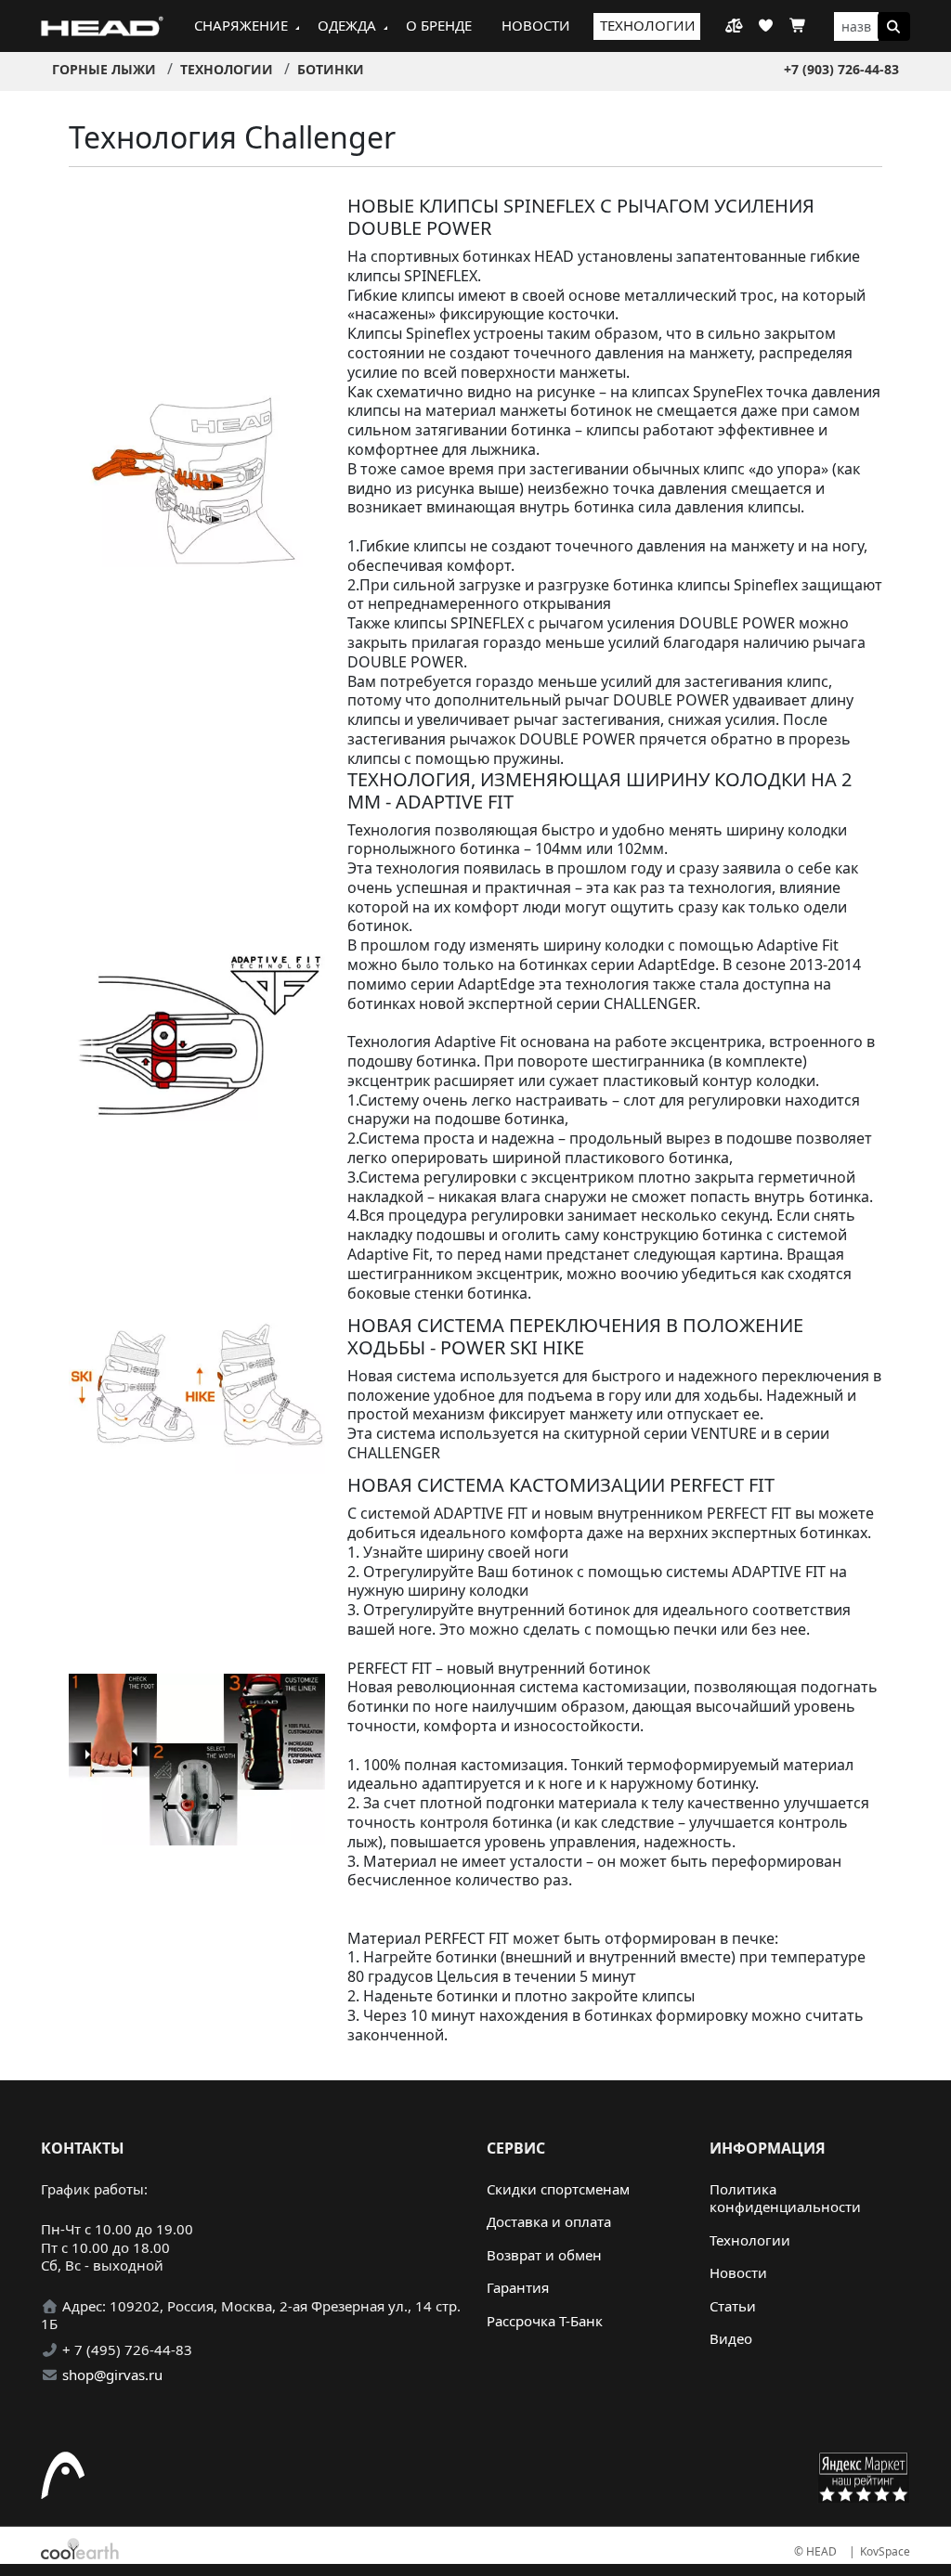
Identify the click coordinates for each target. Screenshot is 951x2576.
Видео (731, 2338)
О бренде (439, 25)
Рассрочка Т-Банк (545, 2321)
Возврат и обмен (544, 2255)
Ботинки (331, 69)
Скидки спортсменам (558, 2189)
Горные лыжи (104, 69)
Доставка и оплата (549, 2221)
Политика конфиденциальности (785, 2198)
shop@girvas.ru (112, 2375)
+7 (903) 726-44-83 (841, 69)
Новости (536, 25)
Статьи (733, 2306)
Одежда (347, 25)
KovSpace (885, 2551)
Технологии (648, 25)
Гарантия (518, 2287)
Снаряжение (241, 25)
